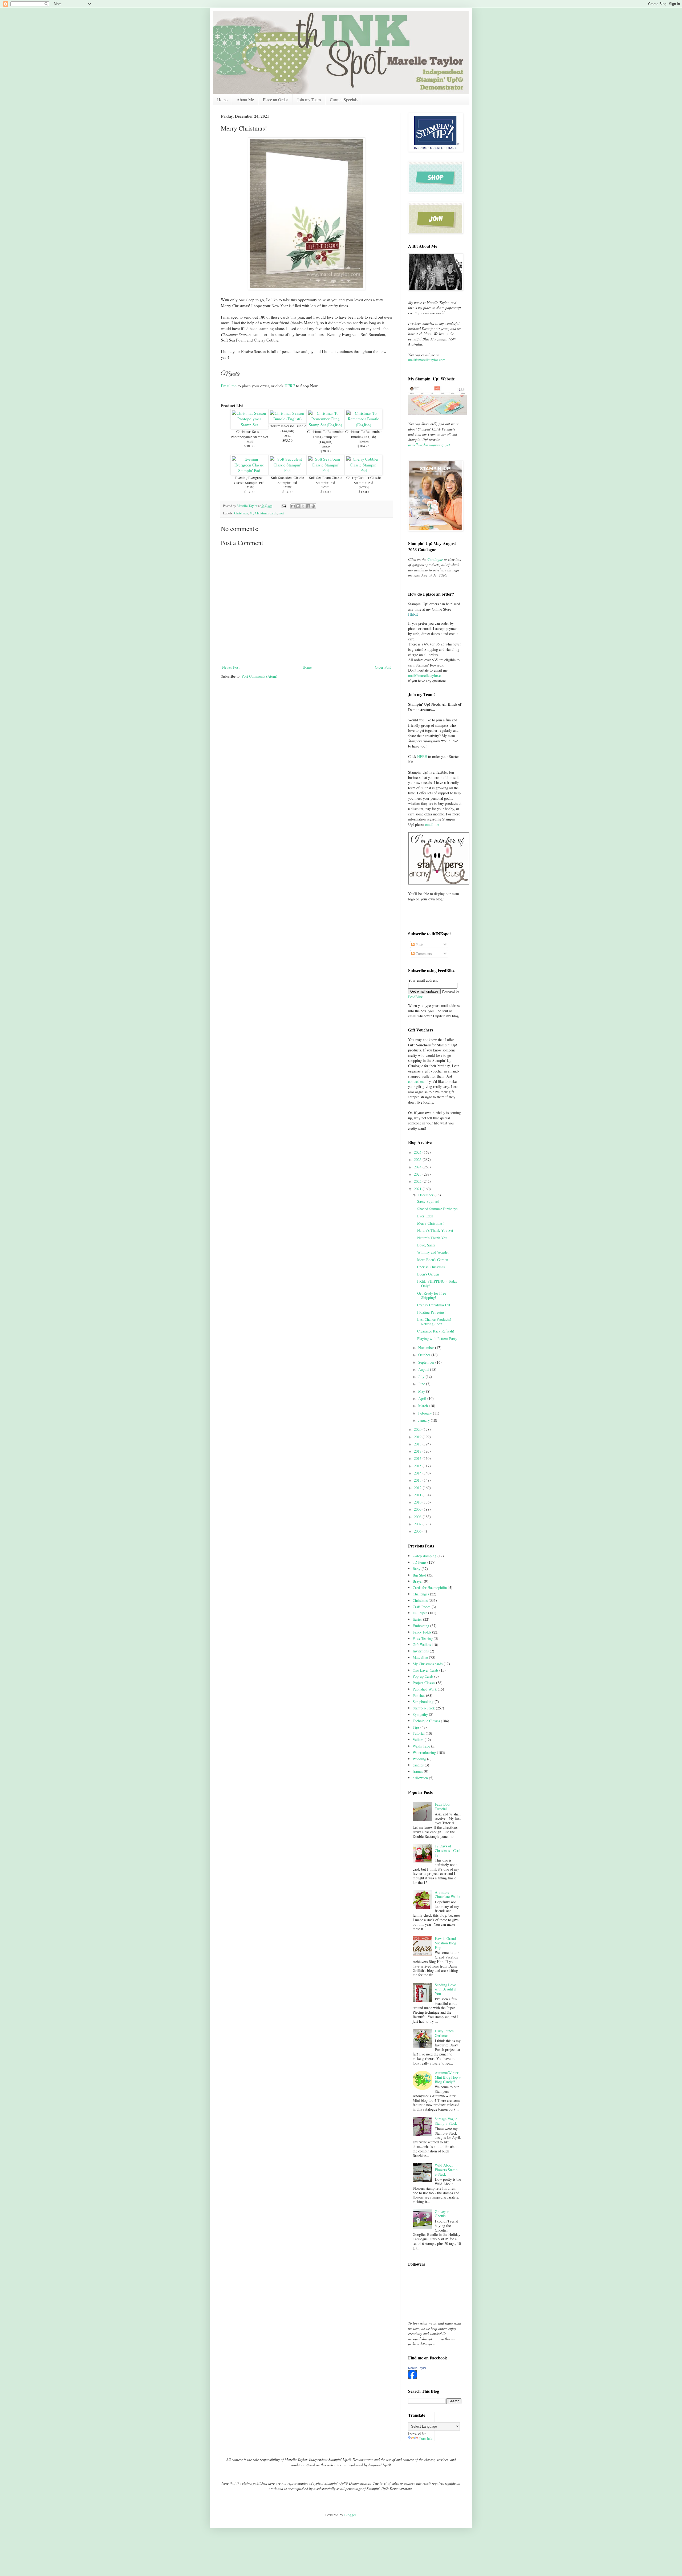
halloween (420, 1778)
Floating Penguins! (431, 1312)
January (425, 1420)
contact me (416, 1081)
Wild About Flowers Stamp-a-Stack (447, 2170)
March (424, 1406)
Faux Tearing (423, 1638)
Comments (423, 954)
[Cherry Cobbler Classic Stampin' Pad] (364, 470)
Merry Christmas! (431, 1223)
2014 (418, 1473)
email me (432, 824)
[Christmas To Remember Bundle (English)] (364, 425)
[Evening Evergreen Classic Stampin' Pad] (249, 470)
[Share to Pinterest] (313, 506)
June (422, 1384)
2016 (418, 1458)
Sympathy (420, 1714)
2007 (418, 1524)
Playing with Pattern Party (437, 1338)
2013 (418, 1480)
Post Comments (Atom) (259, 676)
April (423, 1398)
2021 (418, 1189)
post (281, 513)
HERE (290, 386)
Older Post (383, 667)
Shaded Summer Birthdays (437, 1209)
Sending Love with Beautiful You (446, 1989)
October (425, 1355)
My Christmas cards (263, 513)
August (424, 1369)
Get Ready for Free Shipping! (432, 1295)
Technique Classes (426, 1721)
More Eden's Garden (433, 1260)
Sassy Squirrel (428, 1201)
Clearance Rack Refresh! (436, 1331)
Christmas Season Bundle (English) (287, 428)
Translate (426, 2438)
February (426, 1413)
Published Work (425, 1689)
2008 (418, 1517)
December (426, 1195)
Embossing (421, 1626)
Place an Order (275, 99)
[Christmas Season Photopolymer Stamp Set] (249, 425)
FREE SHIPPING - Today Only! (437, 1283)
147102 (326, 487)
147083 (364, 487)
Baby (417, 1569)
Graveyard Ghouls (443, 2214)
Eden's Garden (428, 1274)
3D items (419, 1562)
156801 (287, 436)
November (427, 1348)
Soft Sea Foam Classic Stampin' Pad (326, 480)
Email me (229, 386)
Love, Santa (426, 1245)
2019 (418, 1437)
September (427, 1362)
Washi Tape (421, 1746)
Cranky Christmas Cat (434, 1305)
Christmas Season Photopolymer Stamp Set (249, 434)
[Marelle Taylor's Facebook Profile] (412, 2377)
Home (222, 99)
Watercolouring (424, 1752)
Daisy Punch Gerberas (444, 2033)
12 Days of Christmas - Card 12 (448, 1850)
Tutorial (419, 1733)
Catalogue (435, 559)
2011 (418, 1495)
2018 (418, 1444)
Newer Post (231, 667)
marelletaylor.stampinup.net (429, 445)
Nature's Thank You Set (435, 1230)
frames (418, 1771)
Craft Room (422, 1607)
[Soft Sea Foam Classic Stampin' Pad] (325, 470)
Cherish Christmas (431, 1267)
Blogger (350, 2515)
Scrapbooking (423, 1702)
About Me (245, 99)
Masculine (420, 1657)
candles (418, 1765)
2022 (418, 1181)
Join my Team (309, 99)
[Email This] (293, 506)
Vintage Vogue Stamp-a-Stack (446, 2121)
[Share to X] (303, 506)
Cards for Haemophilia (430, 1588)
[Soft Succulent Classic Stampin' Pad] (287, 470)
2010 (418, 1502)
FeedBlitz (415, 997)
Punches (419, 1695)
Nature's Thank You (432, 1238)
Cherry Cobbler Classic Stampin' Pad (364, 480)
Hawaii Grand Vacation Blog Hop (445, 1943)
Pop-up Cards (423, 1676)
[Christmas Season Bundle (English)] (287, 419)
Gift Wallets (422, 1645)
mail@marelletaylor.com (427, 360)
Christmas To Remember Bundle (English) (364, 434)
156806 (364, 441)
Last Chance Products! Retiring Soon (434, 1322)
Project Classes (424, 1683)
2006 (418, 1531)
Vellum (418, 1740)
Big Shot (419, 1575)
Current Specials (344, 99)
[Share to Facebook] (308, 506)
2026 (418, 1152)
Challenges (421, 1594)
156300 (326, 446)
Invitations (421, 1651)
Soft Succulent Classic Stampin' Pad (287, 480)
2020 (418, 1429)
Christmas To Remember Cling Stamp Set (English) (325, 437)
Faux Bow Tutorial (443, 1806)
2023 (418, 1174)
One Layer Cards (425, 1670)
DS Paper (420, 1613)
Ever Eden (425, 1216)
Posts (419, 944)
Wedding (419, 1759)
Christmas (241, 513)
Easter (417, 1619)
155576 (249, 487)
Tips (416, 1727)
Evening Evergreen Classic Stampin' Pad (249, 480)
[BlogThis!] (298, 506)
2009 (418, 1509)
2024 (418, 1167)
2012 (418, 1488)
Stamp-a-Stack (424, 1708)
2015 (418, 1466)
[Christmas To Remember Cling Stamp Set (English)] (325, 425)
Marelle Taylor (417, 2368)
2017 (418, 1451)
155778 (287, 487)
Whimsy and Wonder (433, 1252)
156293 (249, 441)
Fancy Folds (422, 1632)
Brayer (418, 1581)
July (422, 1377)
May (422, 1391)
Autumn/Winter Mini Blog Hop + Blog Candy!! (448, 2077)
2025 (418, 1159)
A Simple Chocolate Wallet (448, 1894)
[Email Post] (284, 506)
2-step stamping (425, 1556)
